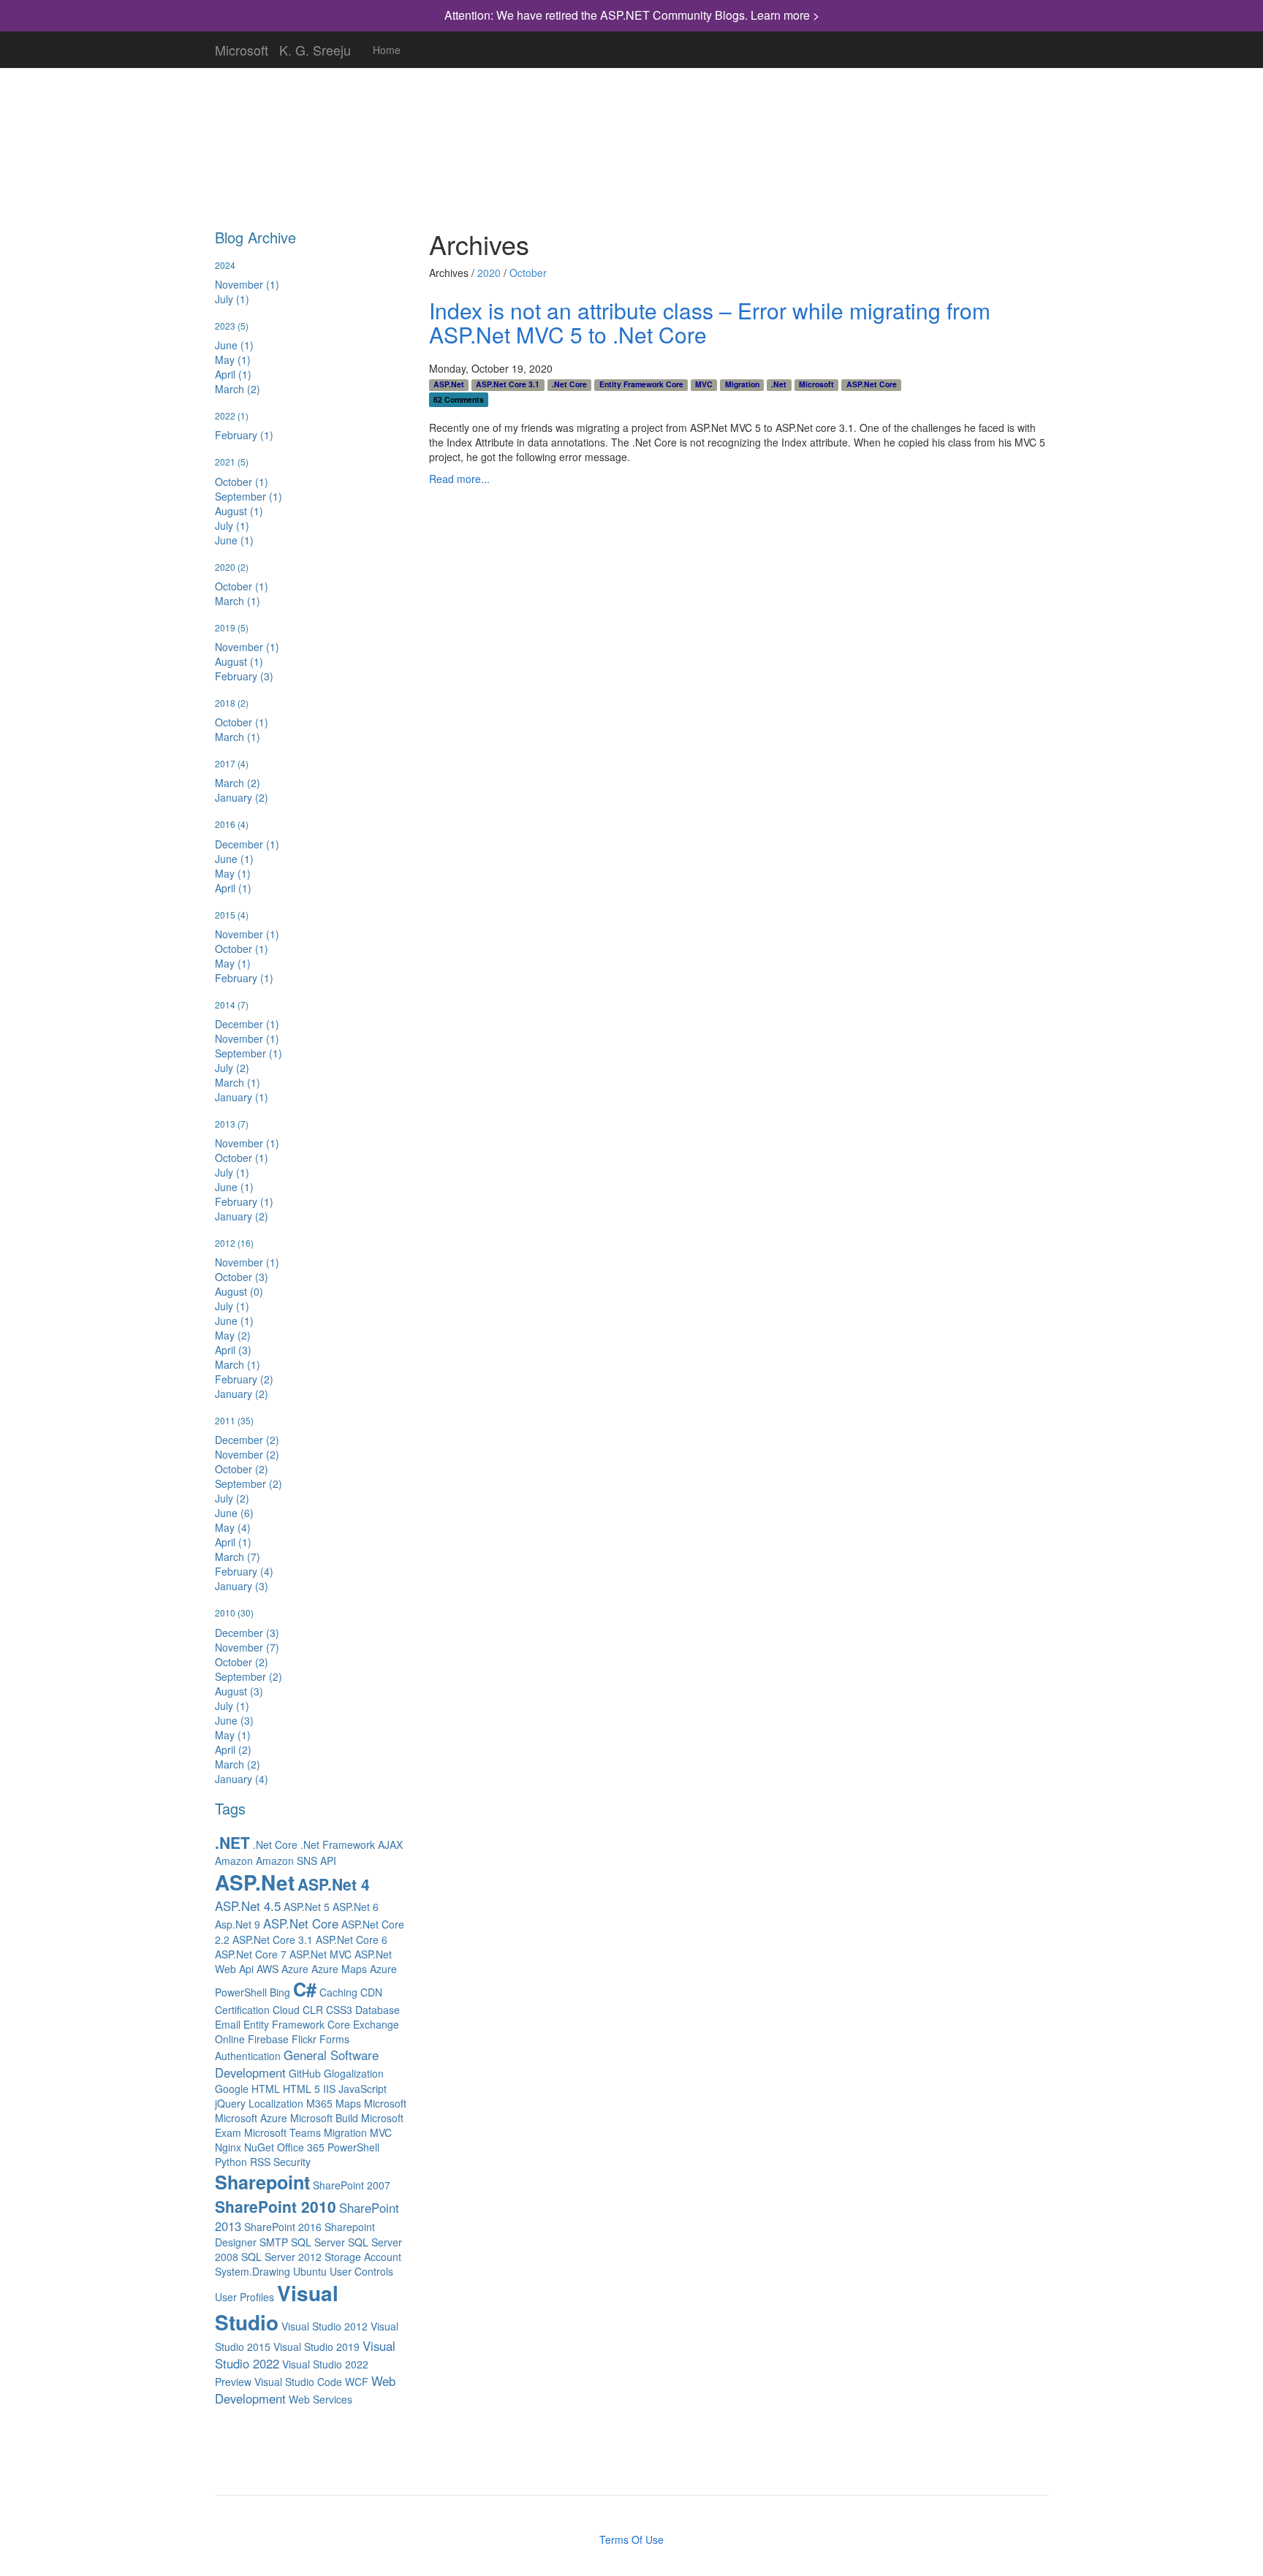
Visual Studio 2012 (325, 2326)
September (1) (249, 496)
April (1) (233, 374)
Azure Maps (339, 1969)
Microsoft (242, 47)
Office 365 (301, 2147)
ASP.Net (255, 1882)
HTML (266, 2089)
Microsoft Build (324, 2118)
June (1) (234, 345)
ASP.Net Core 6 (352, 1939)
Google (232, 2089)
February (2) (244, 1379)
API (328, 1861)
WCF (357, 2382)
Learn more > (785, 15)
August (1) (239, 511)
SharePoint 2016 (283, 2227)
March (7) (238, 1557)
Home (387, 50)
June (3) (234, 1720)
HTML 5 (301, 2089)
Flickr (304, 2039)
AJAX (390, 1844)
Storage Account (363, 2257)
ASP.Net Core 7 (251, 1954)
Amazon (234, 1861)
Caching (338, 1992)
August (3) (239, 1691)
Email (228, 2024)
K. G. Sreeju (315, 47)
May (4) (233, 1527)
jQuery (230, 2103)
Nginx (228, 2147)
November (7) (247, 1647)
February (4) (244, 1571)
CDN (371, 1992)
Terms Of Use (631, 2539)
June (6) (234, 1513)
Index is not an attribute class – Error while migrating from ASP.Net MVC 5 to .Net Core (710, 322)
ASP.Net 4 (334, 1884)
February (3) (244, 676)
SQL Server (318, 2242)
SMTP (274, 2242)
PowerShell (353, 2147)
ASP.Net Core (301, 1923)
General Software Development (297, 2064)
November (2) (247, 1454)
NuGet (259, 2147)
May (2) (233, 1335)
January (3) (242, 1586)
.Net (779, 384)
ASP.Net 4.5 (248, 1906)
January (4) (242, 1779)
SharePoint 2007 (352, 2185)
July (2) (232, 1068)
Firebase (268, 2039)
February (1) (244, 435)
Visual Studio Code (298, 2382)
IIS (329, 2089)
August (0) (239, 1291)
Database (378, 2010)
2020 (489, 273)
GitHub (305, 2073)
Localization (276, 2103)
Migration (345, 2132)
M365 (319, 2103)
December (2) (247, 1440)
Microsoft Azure (251, 2118)
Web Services (321, 2399)
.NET (232, 1842)
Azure (295, 1969)
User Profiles (244, 2297)
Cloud (286, 2010)
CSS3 (339, 2010)
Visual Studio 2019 (316, 2347)
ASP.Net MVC (321, 1954)
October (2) (242, 1469)
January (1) (242, 1097)
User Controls (361, 2271)
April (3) (233, 1350)
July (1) (232, 299)
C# (305, 1989)
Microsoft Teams (282, 2132)
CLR (313, 2010)
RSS (260, 2162)
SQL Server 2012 (281, 2257)
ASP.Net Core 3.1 (273, 1939)
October (528, 273)
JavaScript (363, 2089)
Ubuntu (310, 2271)
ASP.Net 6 (356, 1907)
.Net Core (275, 1844)
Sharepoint (262, 2182)
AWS (268, 1969)
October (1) (242, 482)
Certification (242, 2010)
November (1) (247, 284)
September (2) (249, 1483)
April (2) (233, 1749)
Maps (348, 2103)
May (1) (233, 360)
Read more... (459, 479)
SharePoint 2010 (276, 2206)
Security (292, 2162)
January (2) (242, 797)
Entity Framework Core (297, 2024)
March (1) (238, 601)
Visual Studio (277, 2307)
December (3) (247, 1633)
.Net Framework (338, 1844)
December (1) (247, 844)
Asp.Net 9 (238, 1924)
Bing (280, 1992)
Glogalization (354, 2073)
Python (231, 2162)
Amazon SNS (287, 1861)
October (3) (242, 1277)
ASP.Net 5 (307, 1907)
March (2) (238, 389)
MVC (381, 2132)
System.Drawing (253, 2271)
